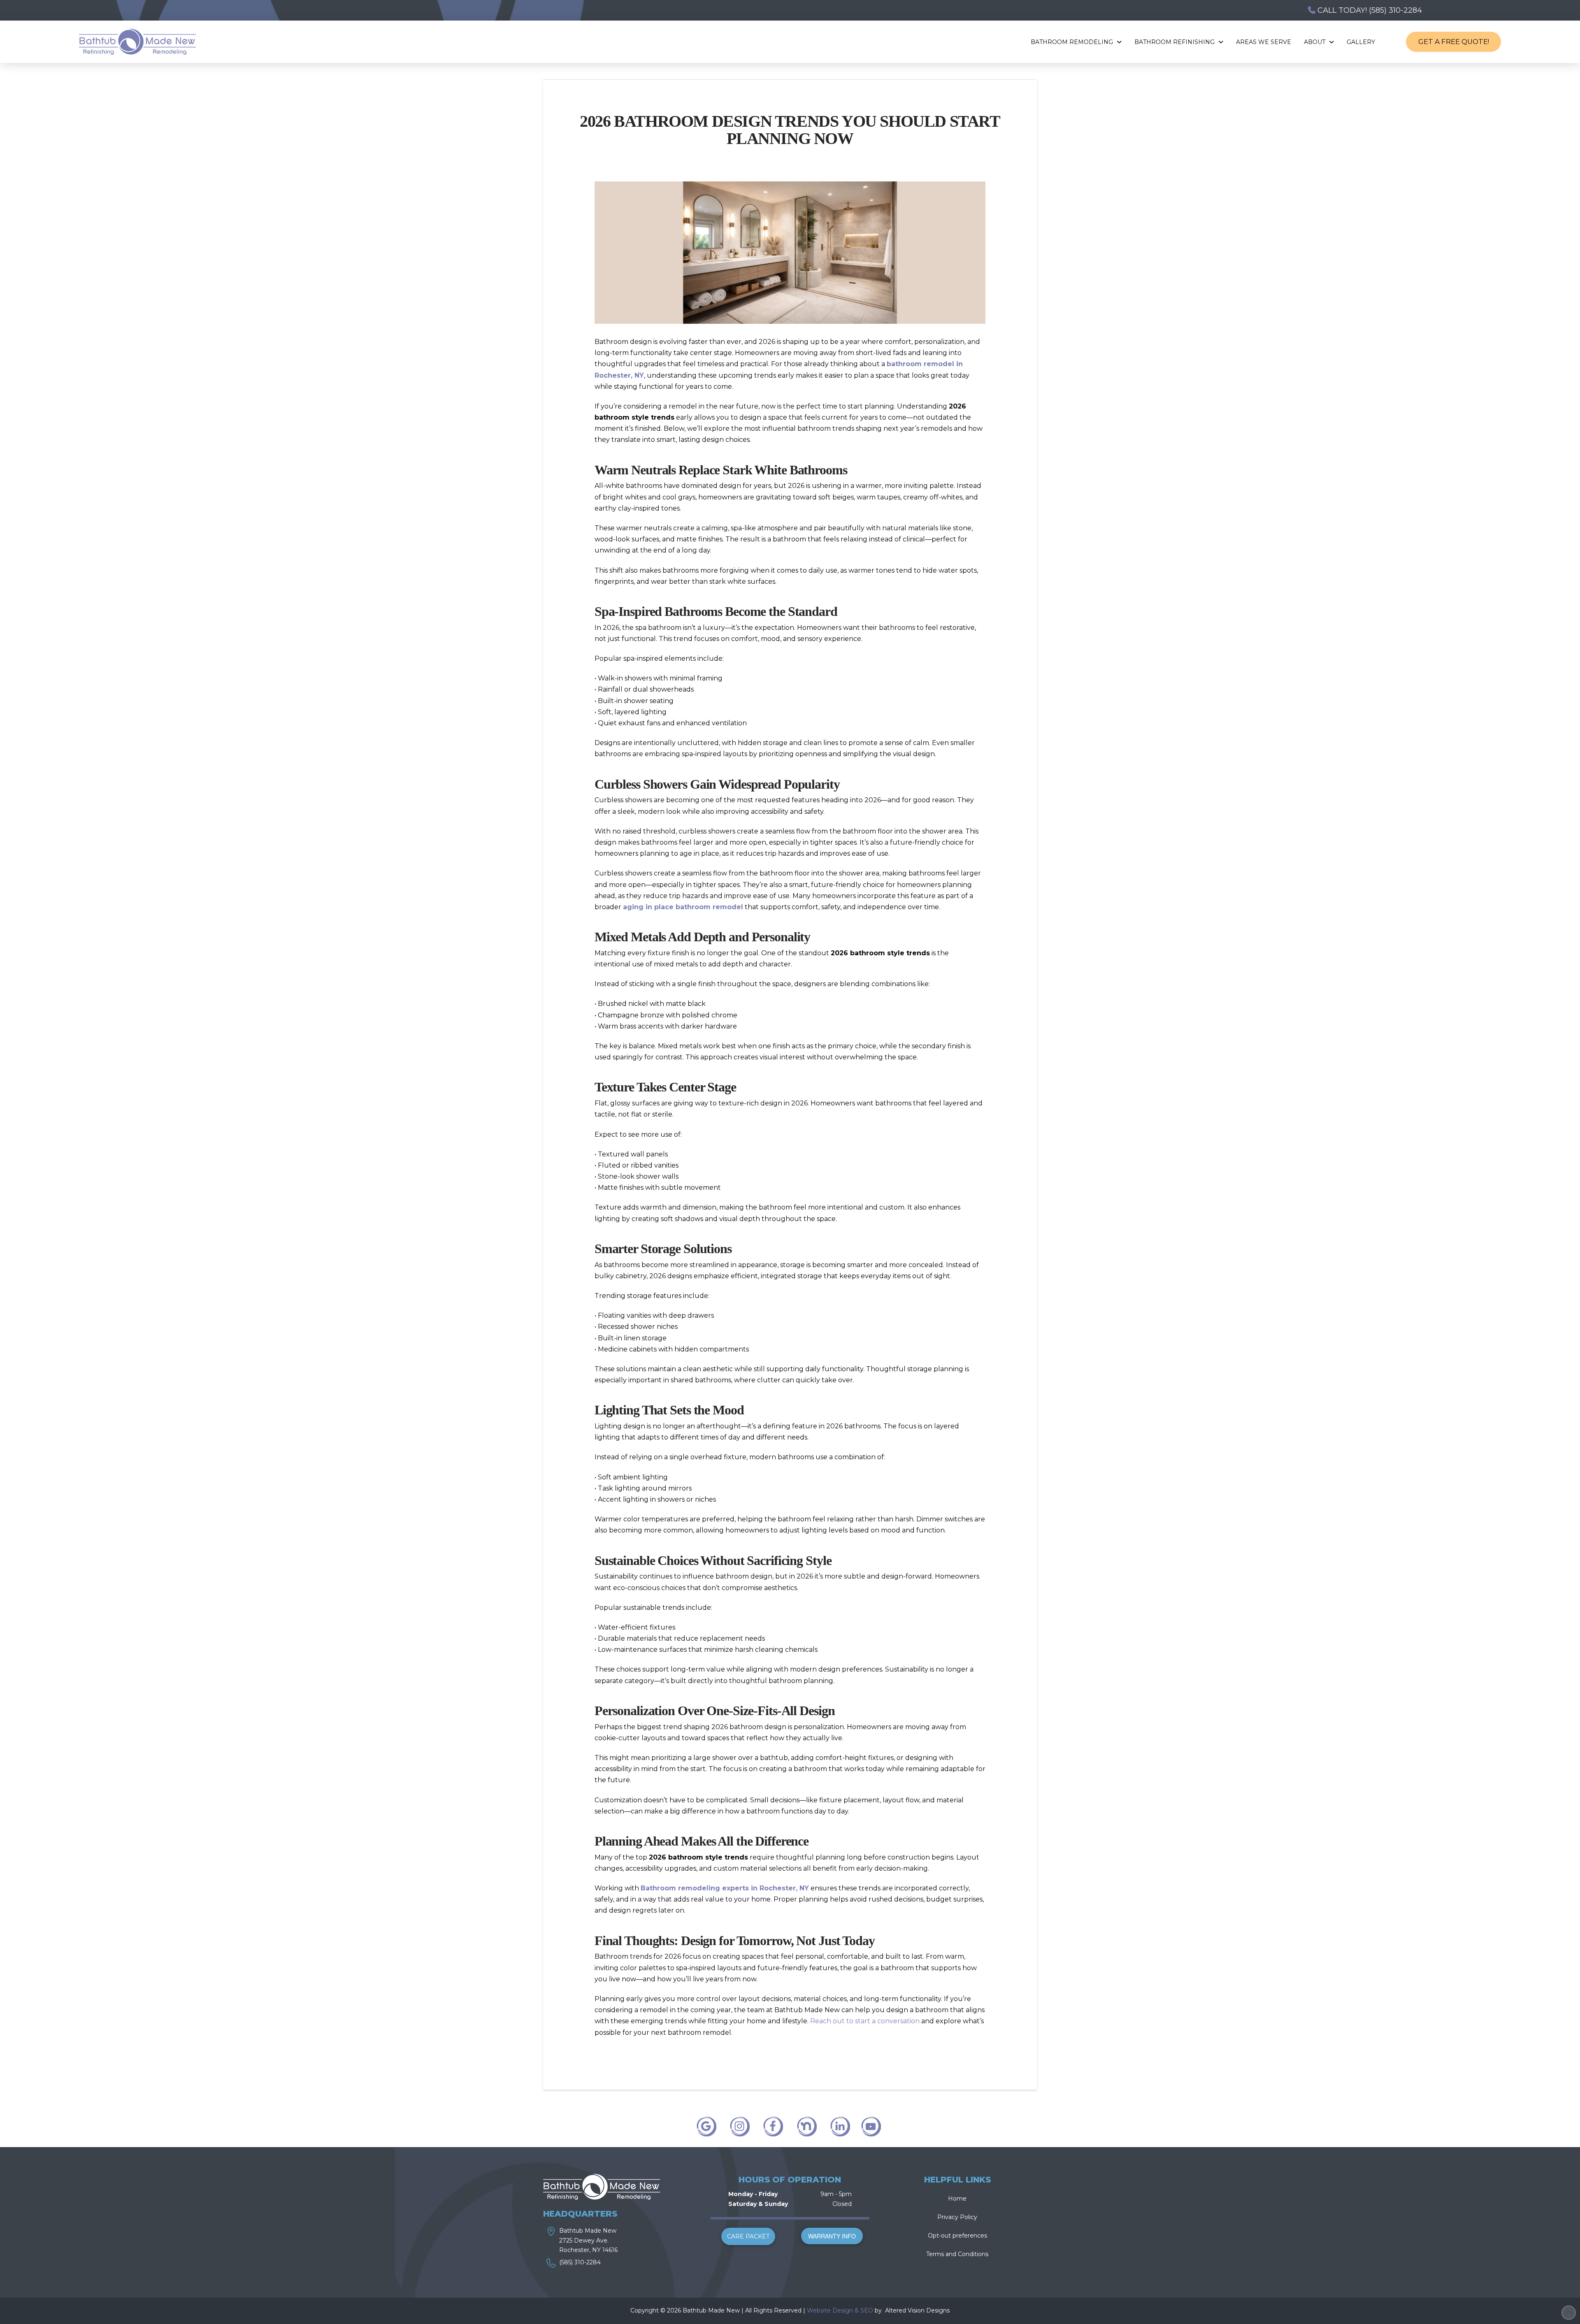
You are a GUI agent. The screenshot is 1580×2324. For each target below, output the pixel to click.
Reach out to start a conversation (865, 2021)
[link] (884, 2310)
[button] (748, 2236)
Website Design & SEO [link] (840, 2310)
